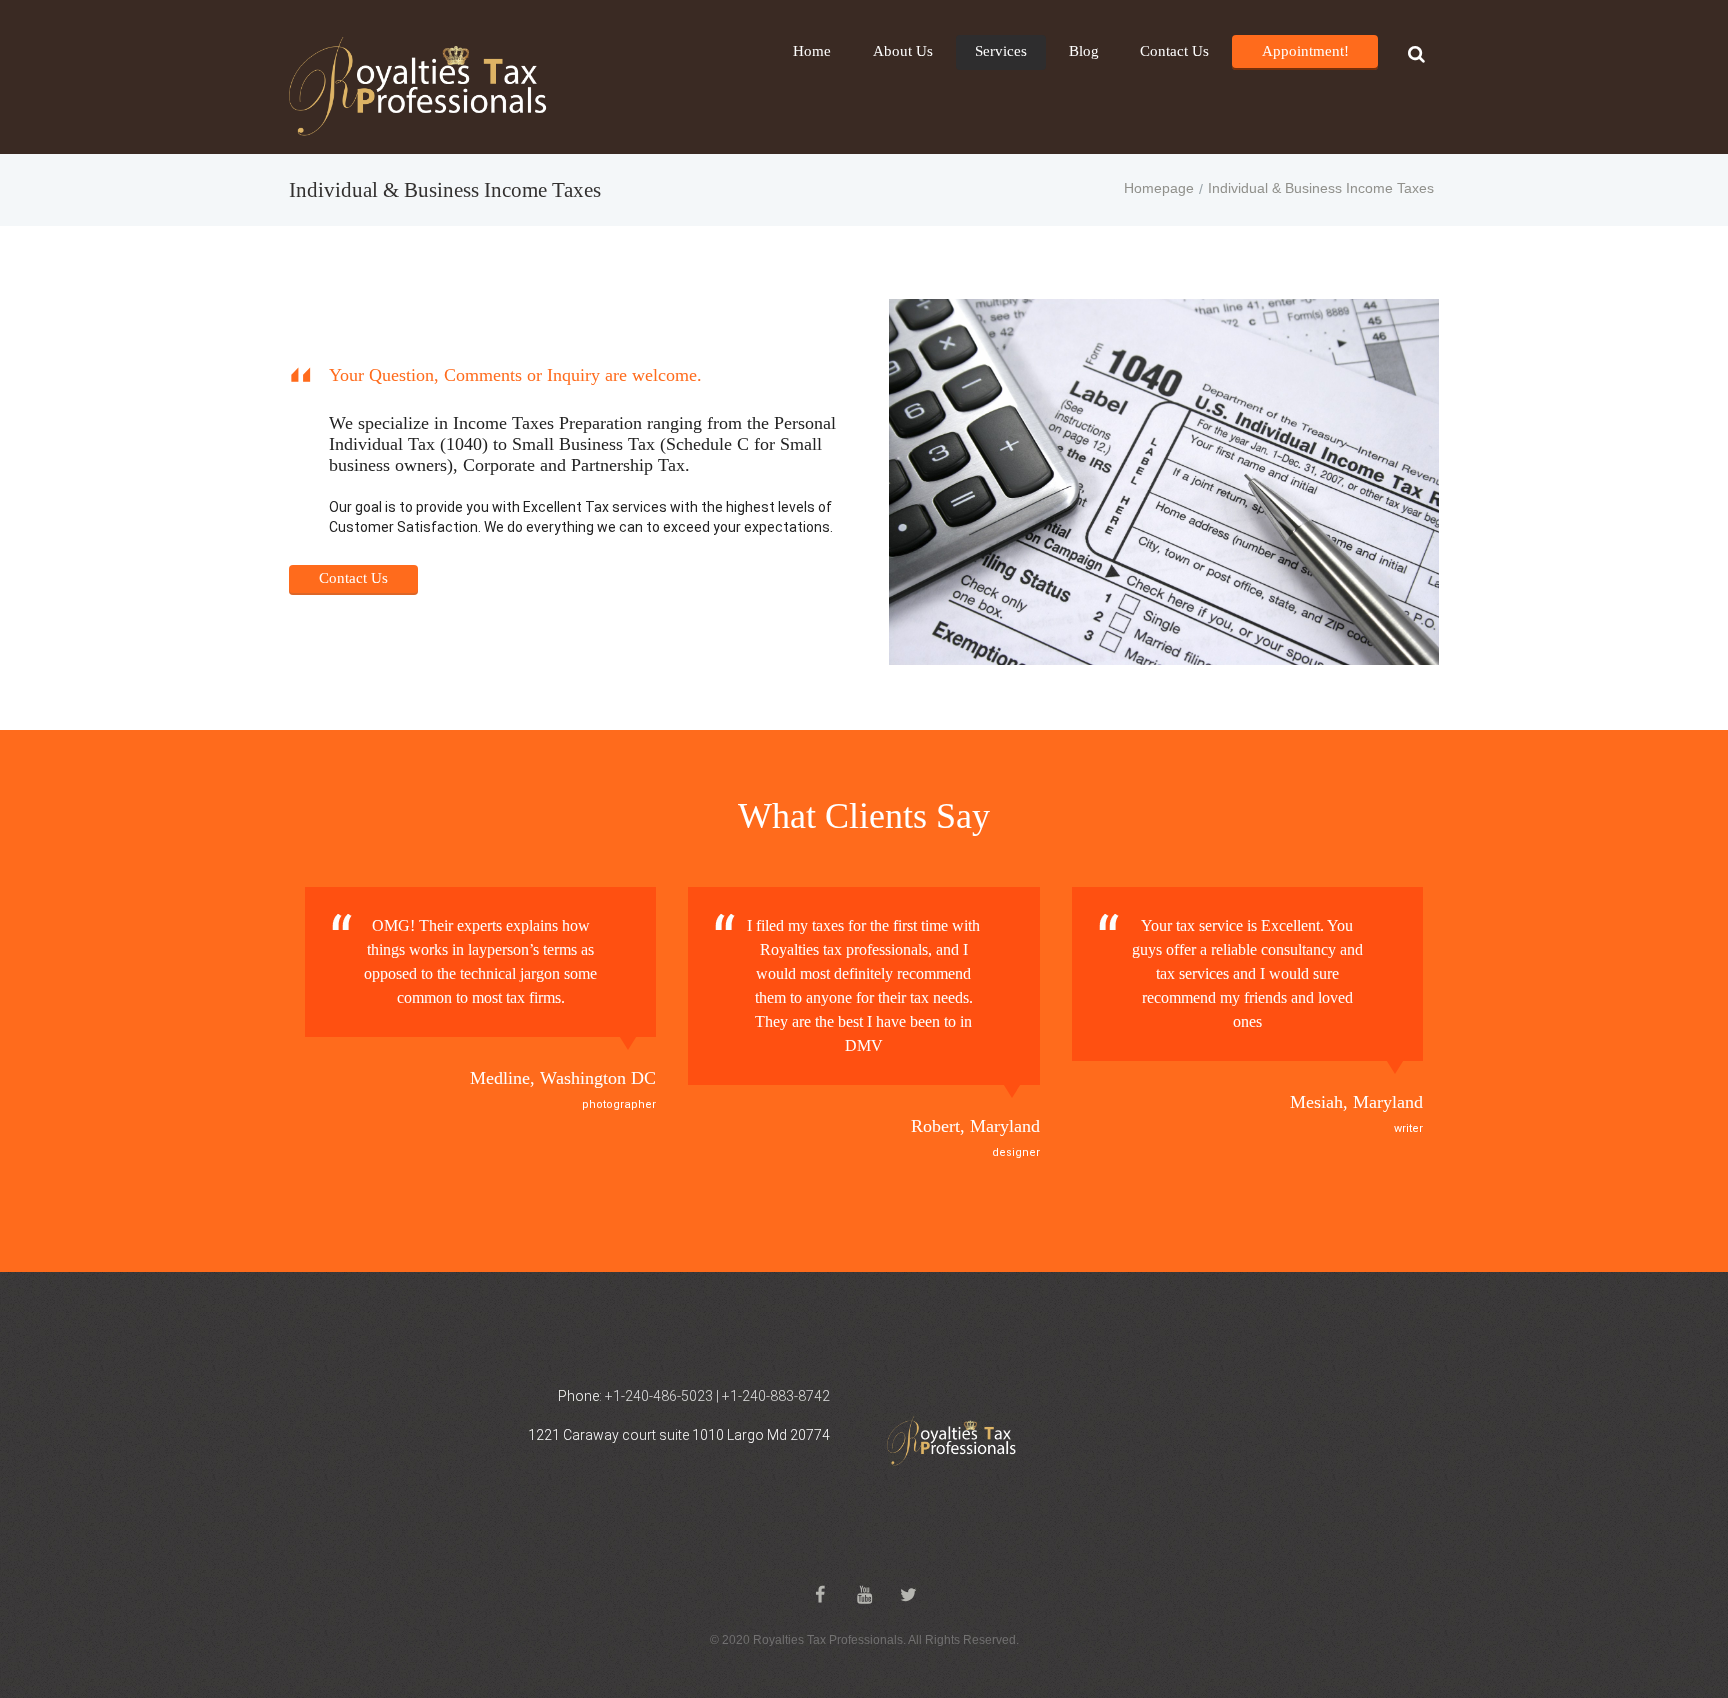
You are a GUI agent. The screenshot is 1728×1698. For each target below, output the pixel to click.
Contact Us (353, 578)
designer (1016, 1152)
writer (1408, 1128)
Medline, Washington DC (563, 1078)
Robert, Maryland (975, 1126)
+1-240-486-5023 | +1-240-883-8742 (717, 1396)
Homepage (1159, 188)
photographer (619, 1104)
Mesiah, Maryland (1356, 1102)
